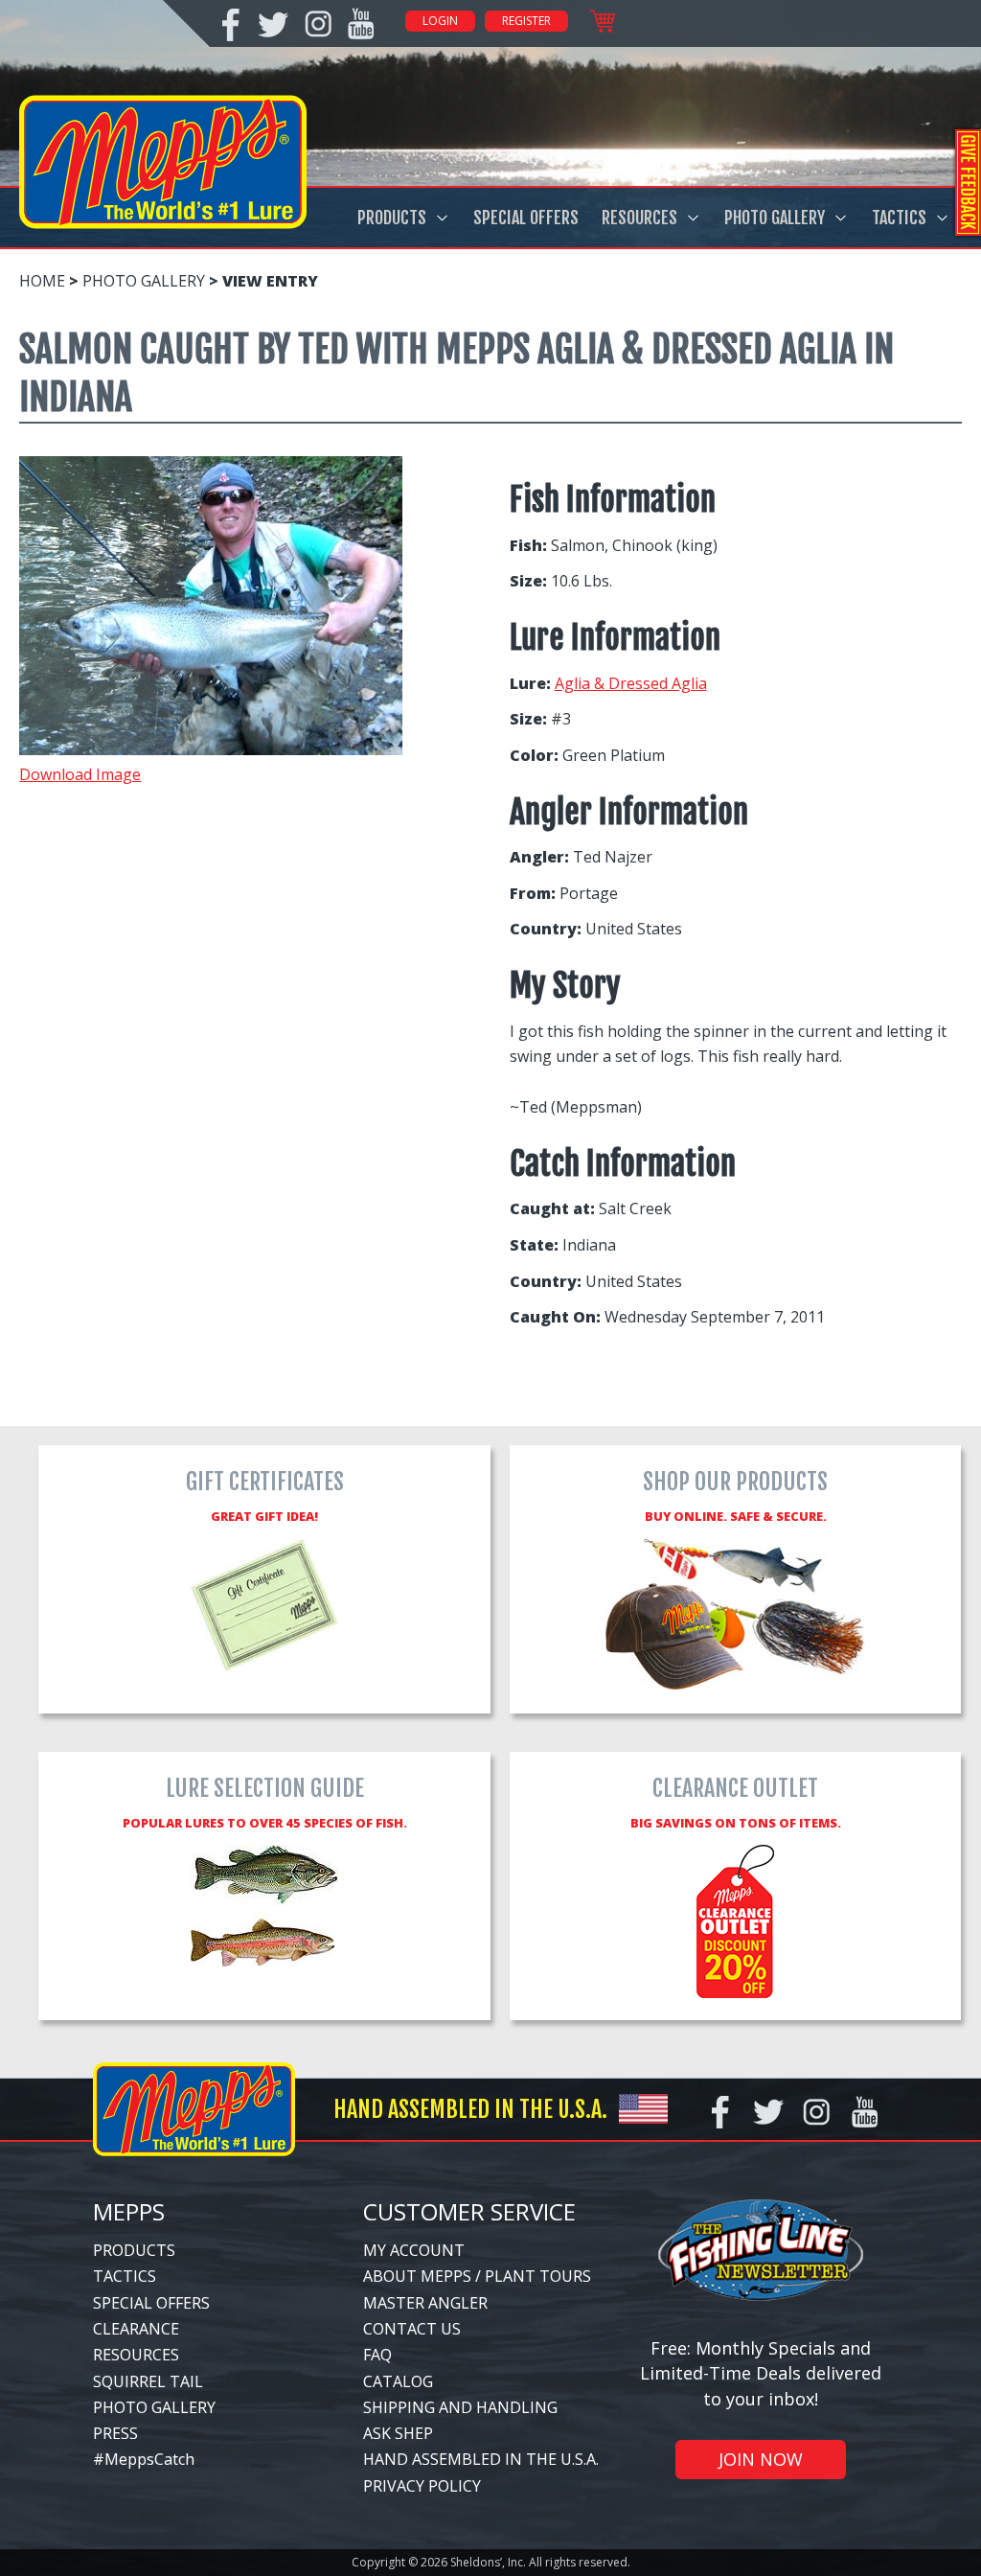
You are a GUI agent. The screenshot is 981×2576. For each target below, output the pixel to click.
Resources (639, 218)
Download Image (80, 774)
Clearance (136, 2329)
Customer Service (469, 2211)
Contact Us (412, 2329)
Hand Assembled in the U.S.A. (481, 2459)
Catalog (398, 2381)
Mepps (129, 2211)
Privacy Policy (422, 2486)
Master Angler (425, 2303)
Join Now (761, 2459)
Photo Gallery (775, 218)
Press (115, 2433)
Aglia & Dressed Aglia (631, 683)
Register (526, 21)
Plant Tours (538, 2276)
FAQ (377, 2355)
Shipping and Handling (460, 2407)
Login (440, 21)
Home (42, 281)
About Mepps (417, 2276)
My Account (414, 2250)
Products (392, 218)
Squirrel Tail (148, 2381)
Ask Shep (398, 2433)
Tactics (899, 218)
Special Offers (526, 218)
